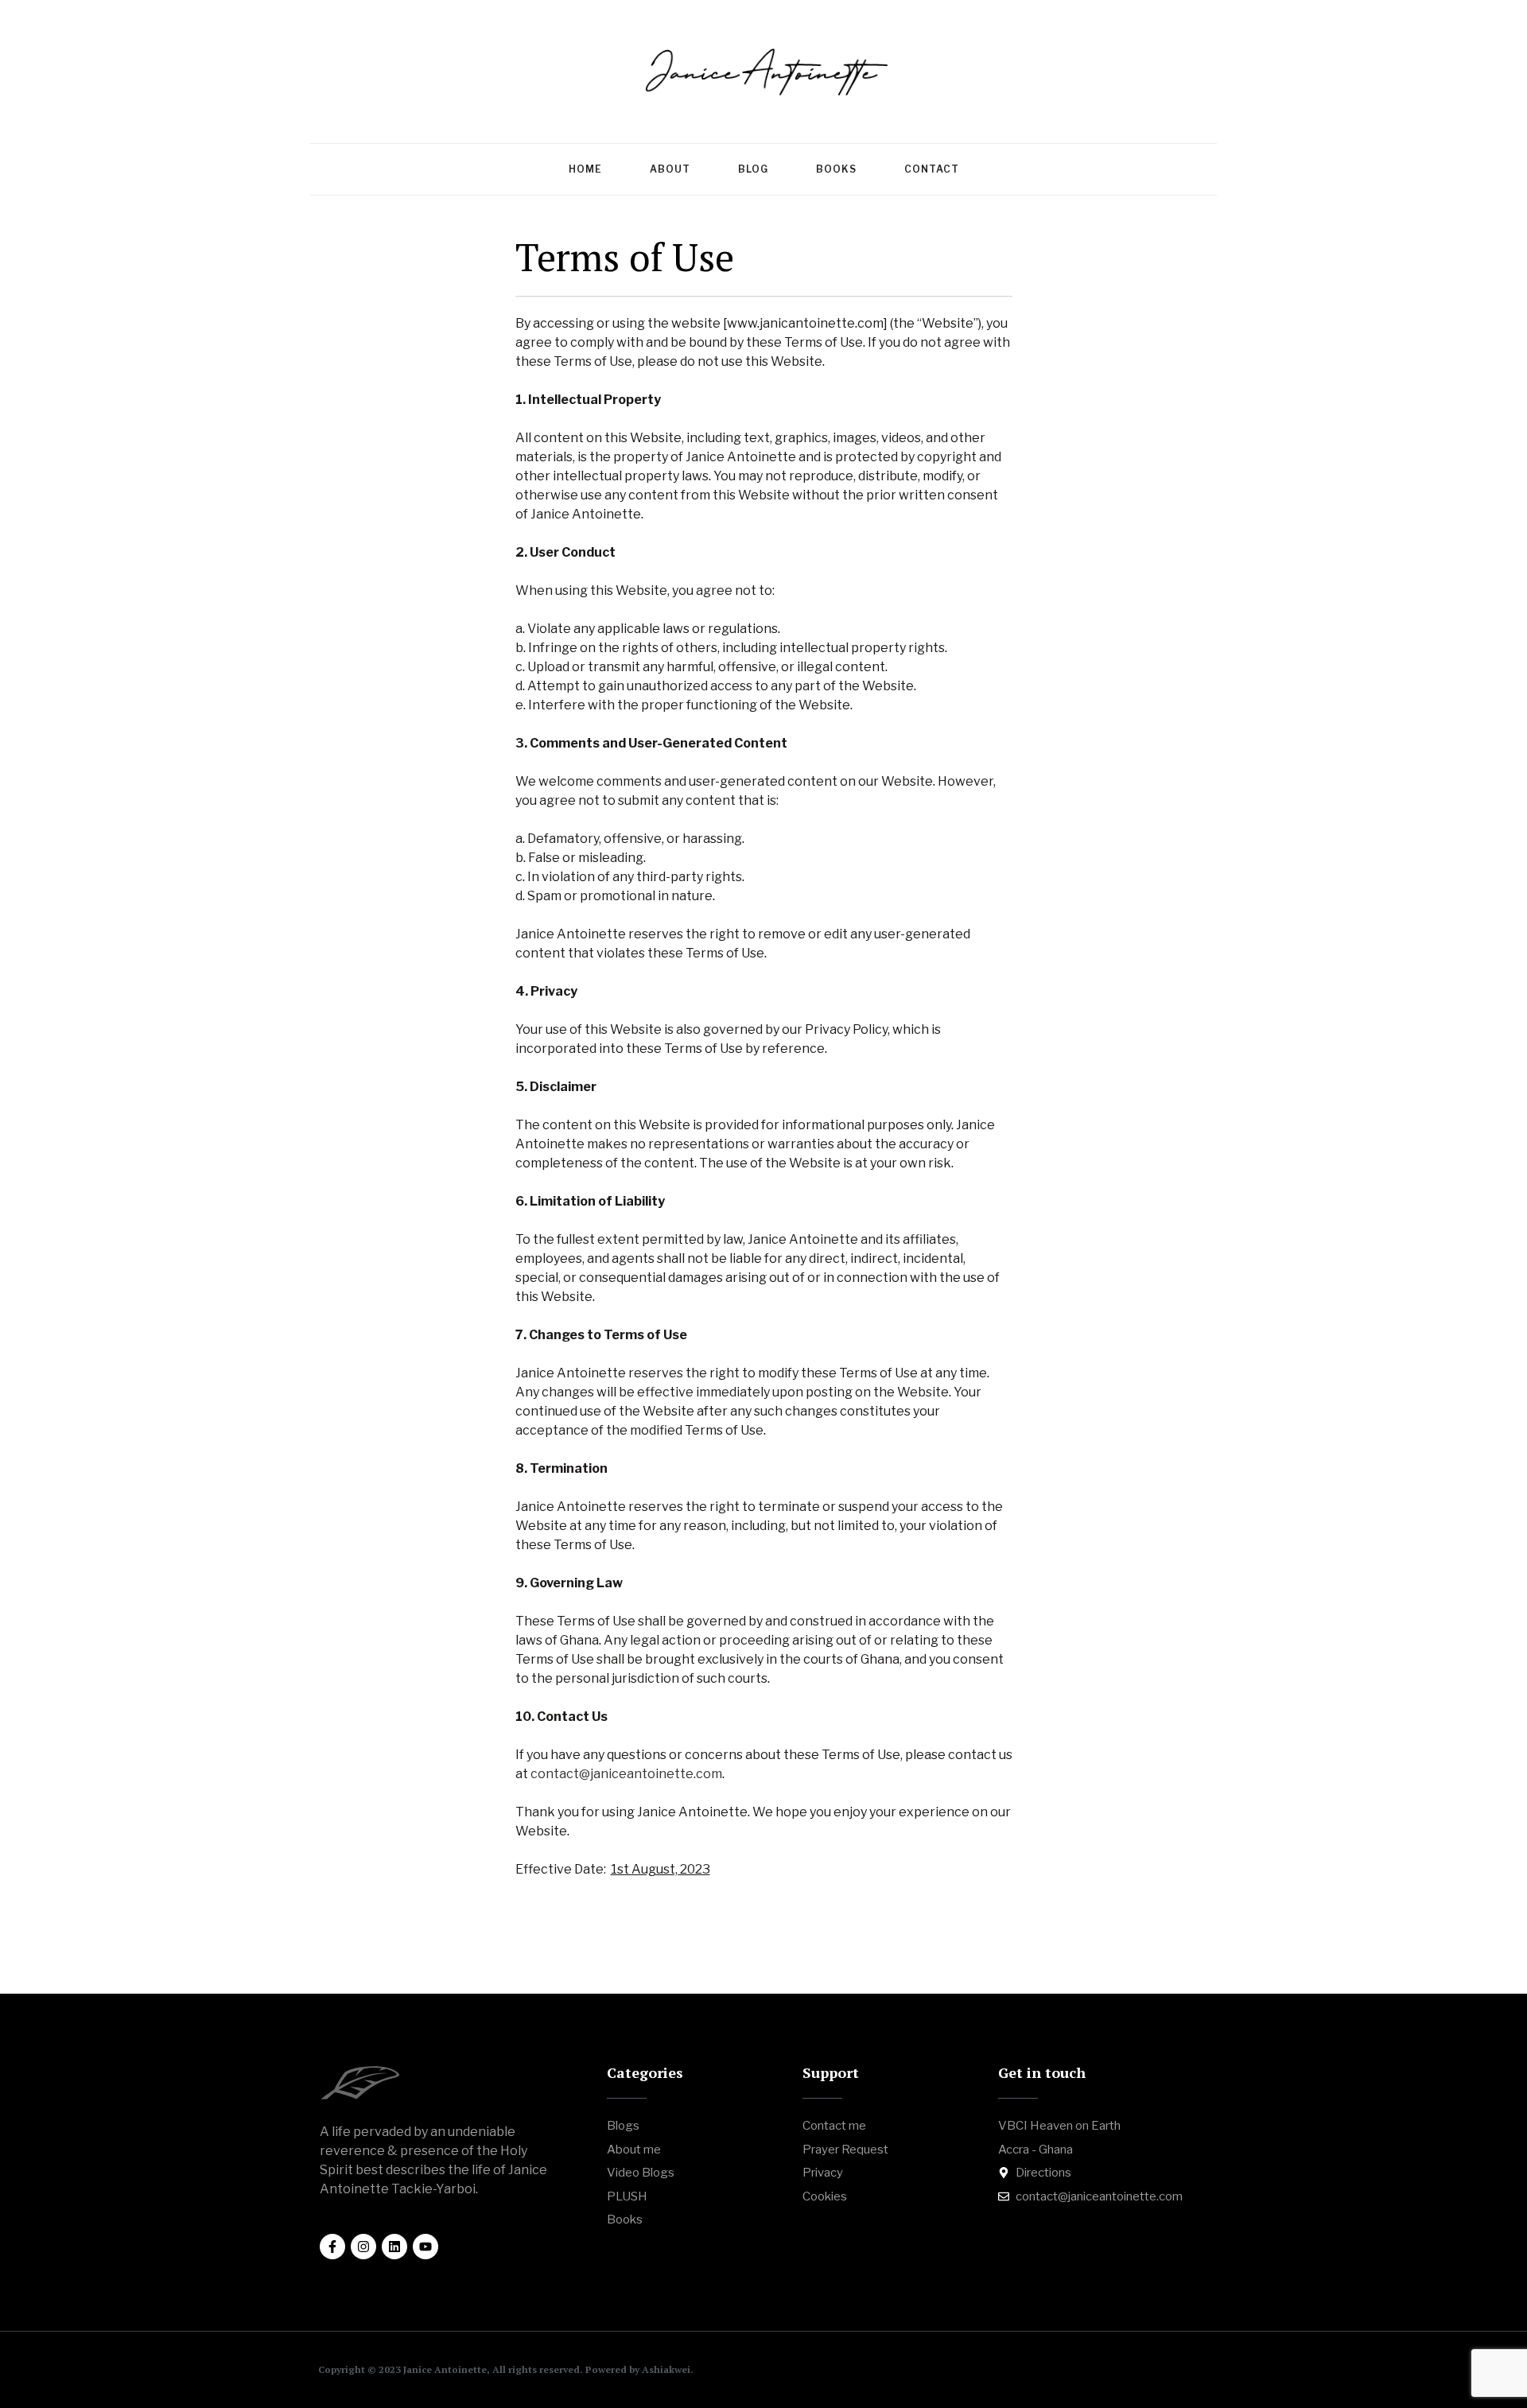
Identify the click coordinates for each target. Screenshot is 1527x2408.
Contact (932, 169)
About (670, 169)
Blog (753, 169)
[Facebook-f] (332, 2247)
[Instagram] (363, 2247)
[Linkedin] (394, 2247)
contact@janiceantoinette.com (626, 1774)
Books (836, 169)
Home (585, 169)
